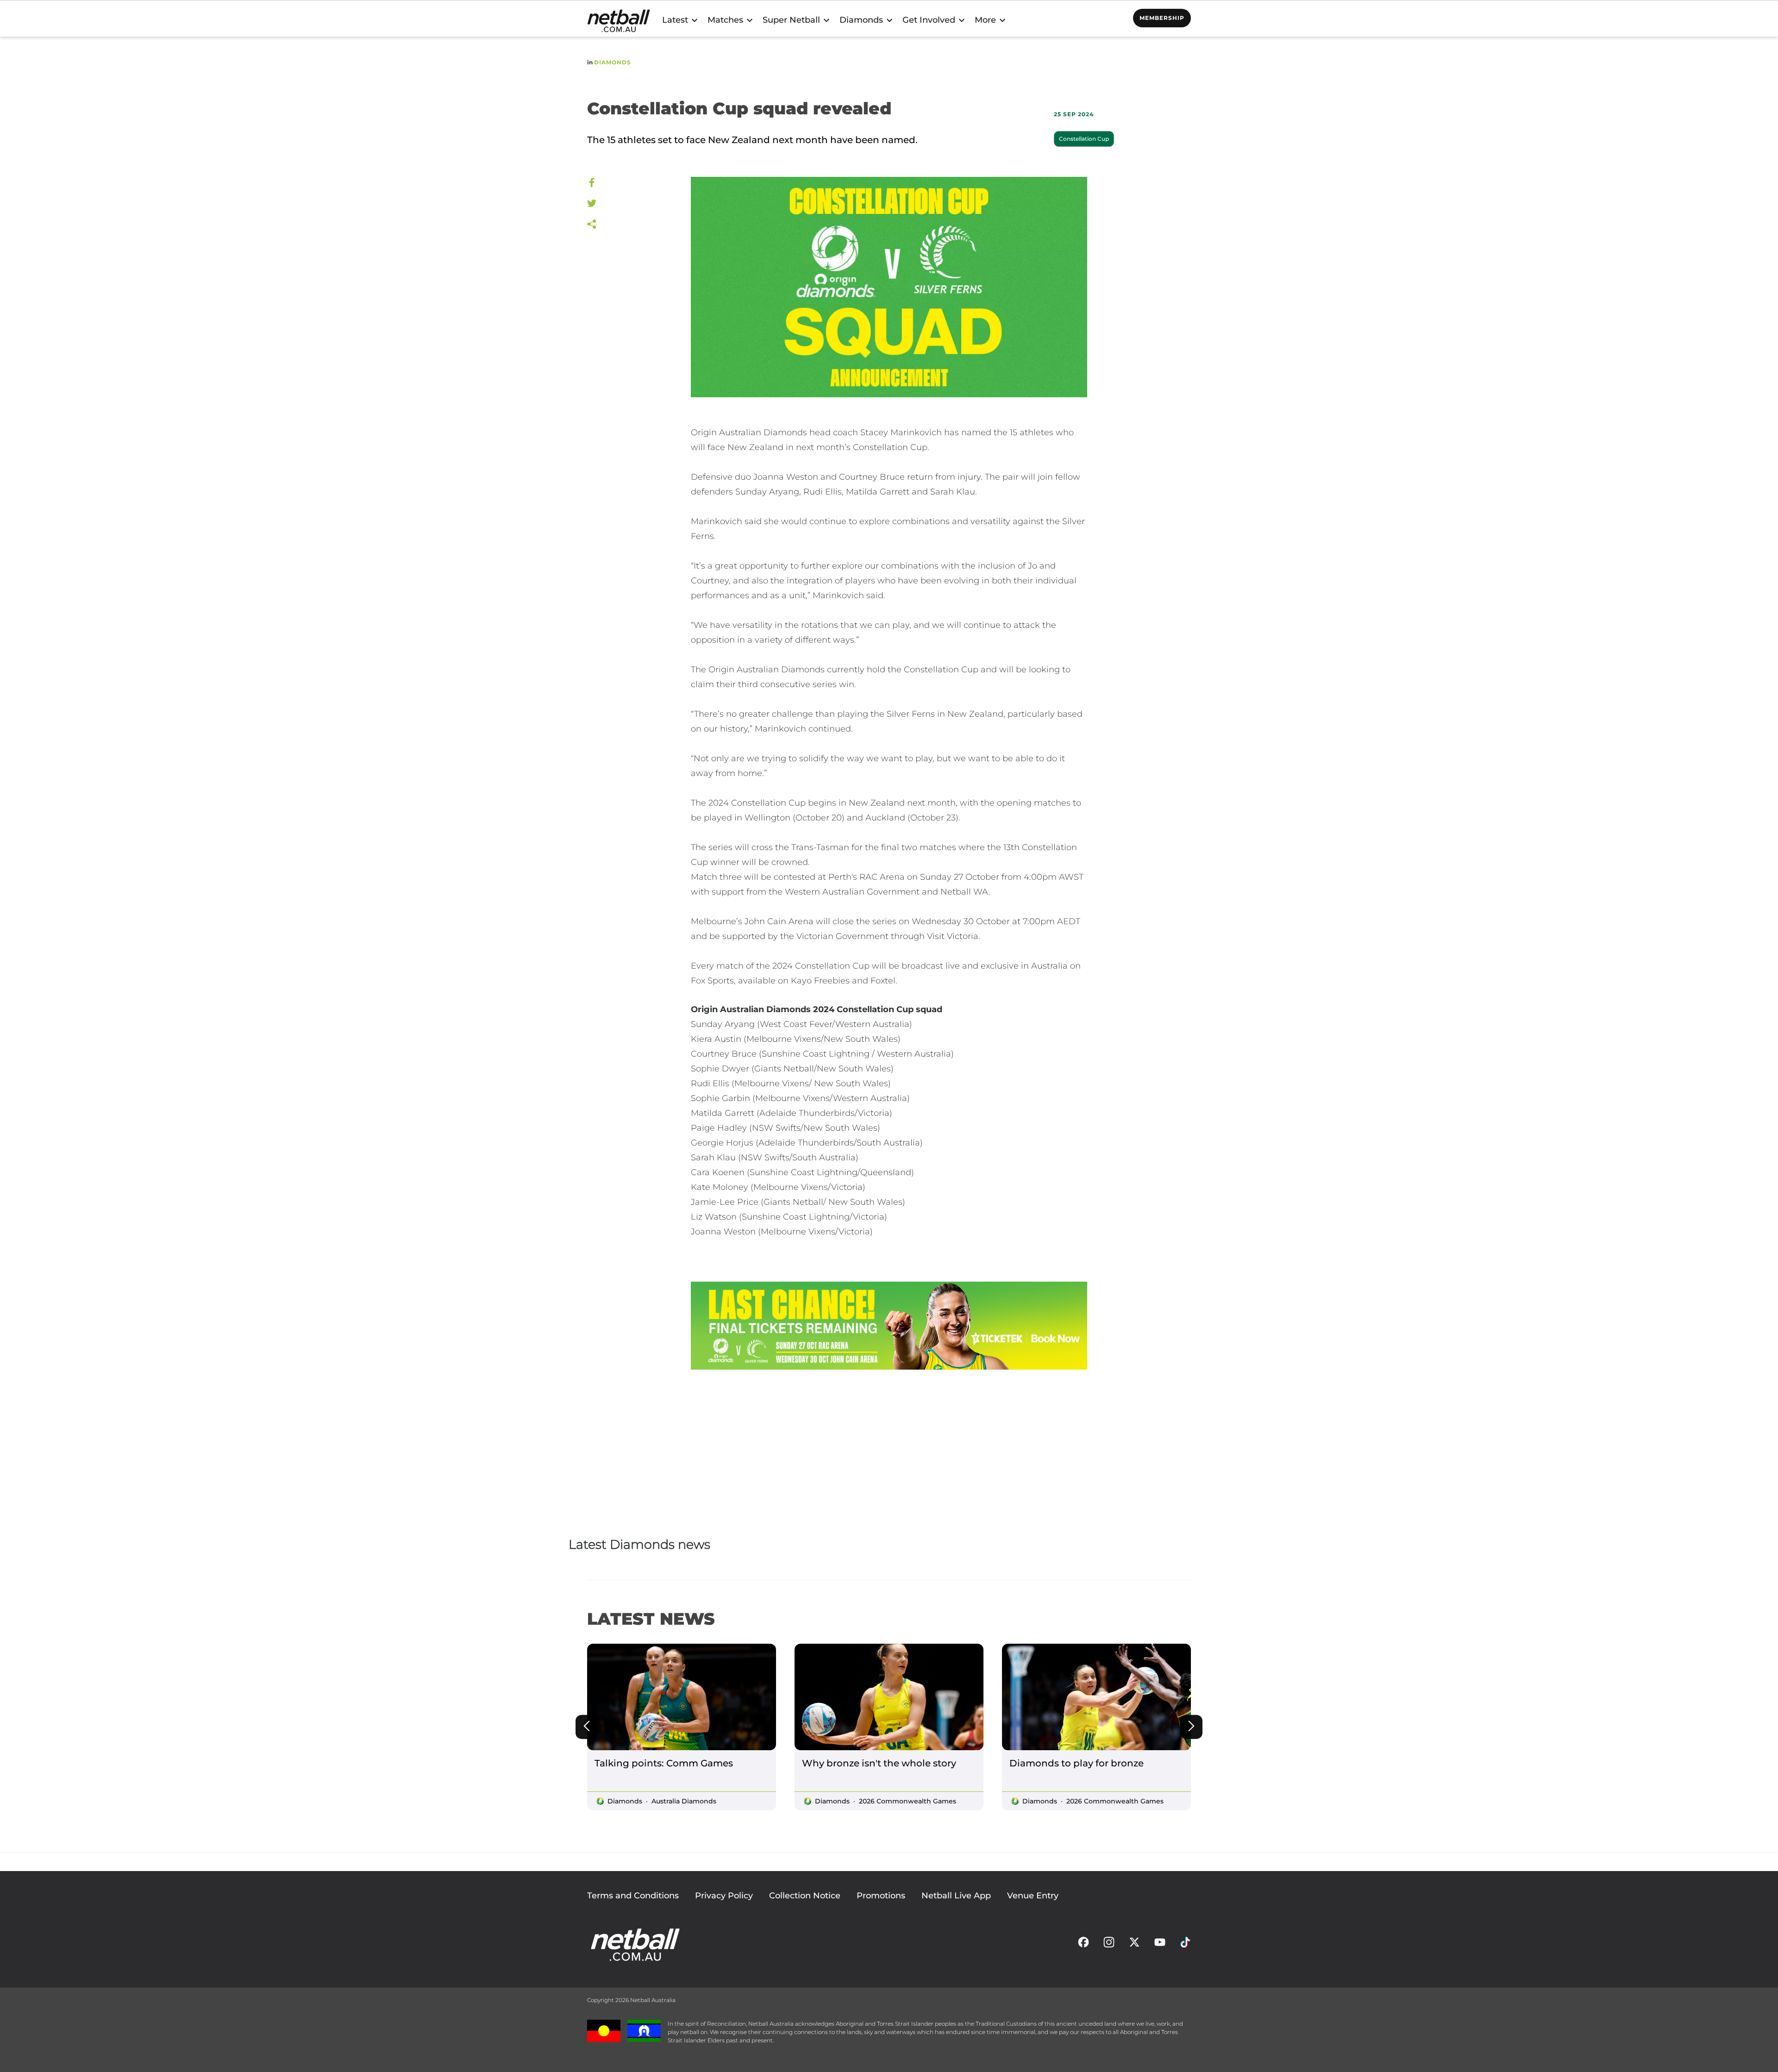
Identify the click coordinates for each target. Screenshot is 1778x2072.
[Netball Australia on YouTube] (1160, 1945)
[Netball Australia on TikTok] (1185, 1945)
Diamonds (613, 62)
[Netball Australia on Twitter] (1134, 1945)
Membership (1162, 18)
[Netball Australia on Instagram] (1109, 1945)
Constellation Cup (1084, 139)
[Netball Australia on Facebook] (1083, 1945)
